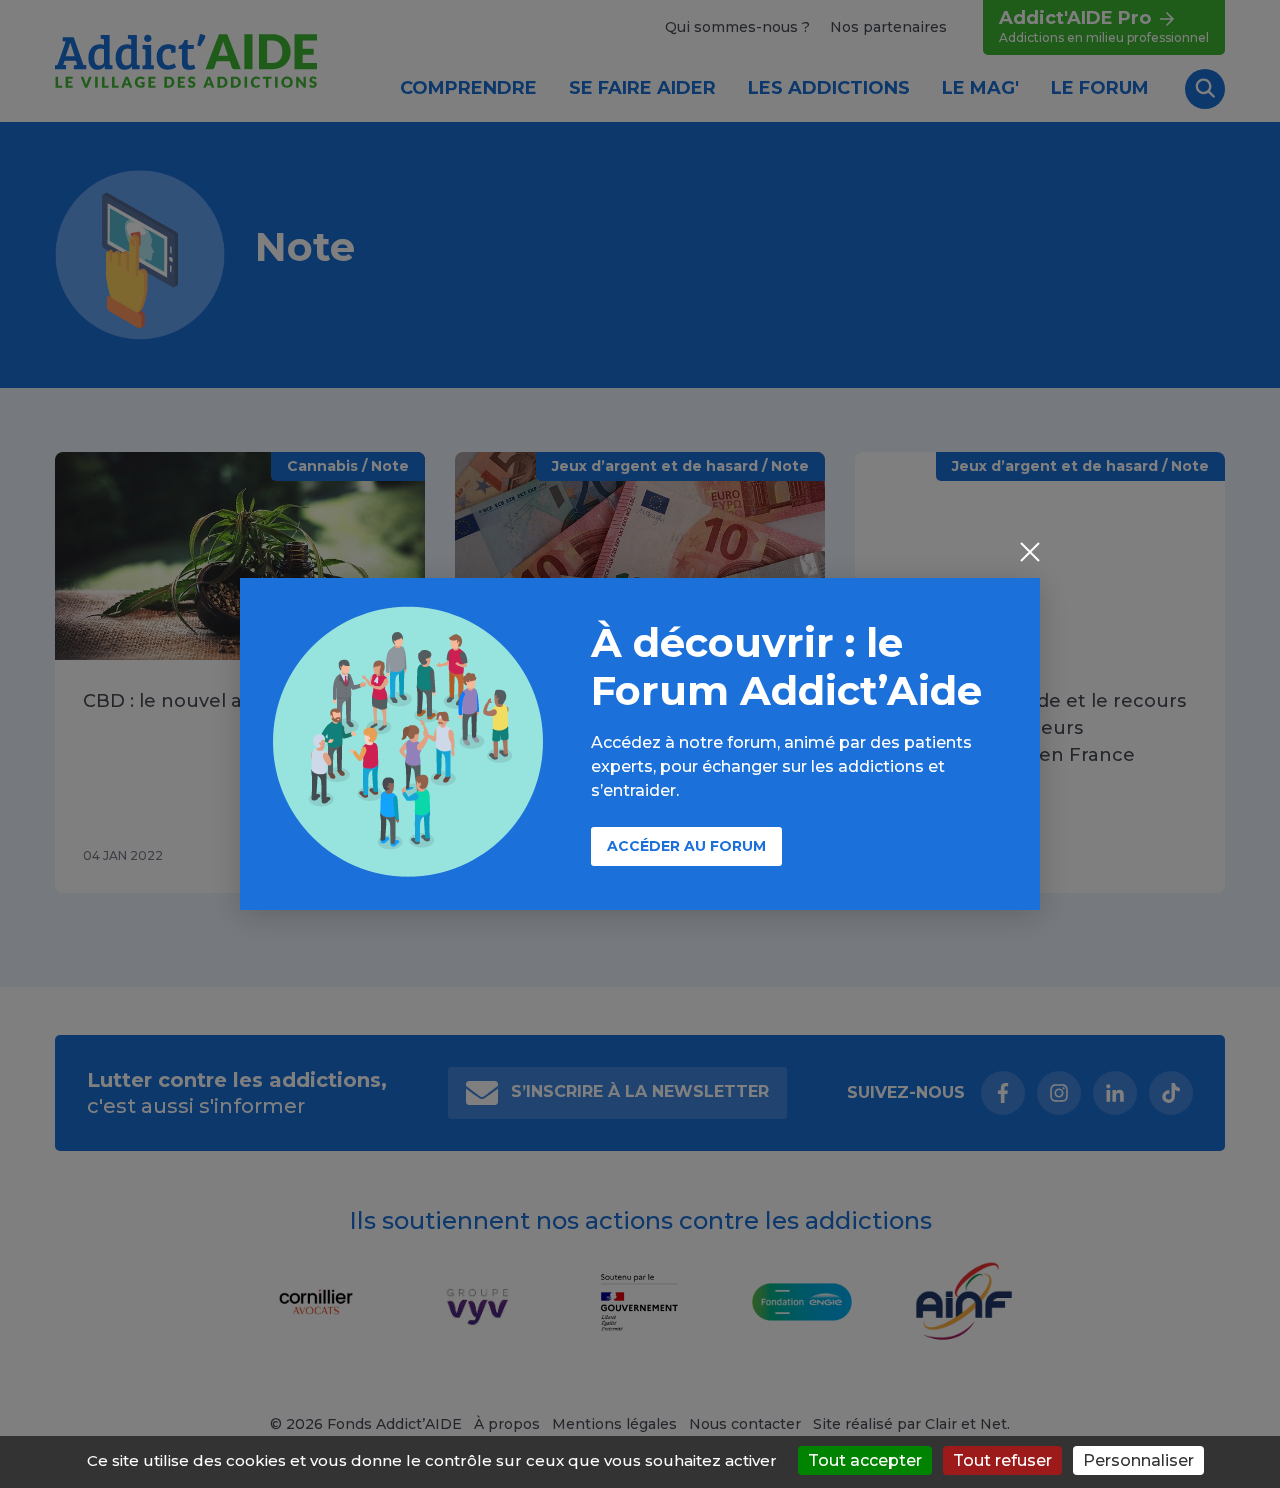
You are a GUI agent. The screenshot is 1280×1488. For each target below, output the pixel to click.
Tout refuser (1002, 1460)
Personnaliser (1138, 1460)
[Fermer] (1030, 554)
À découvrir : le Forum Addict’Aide (786, 666)
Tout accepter (865, 1460)
